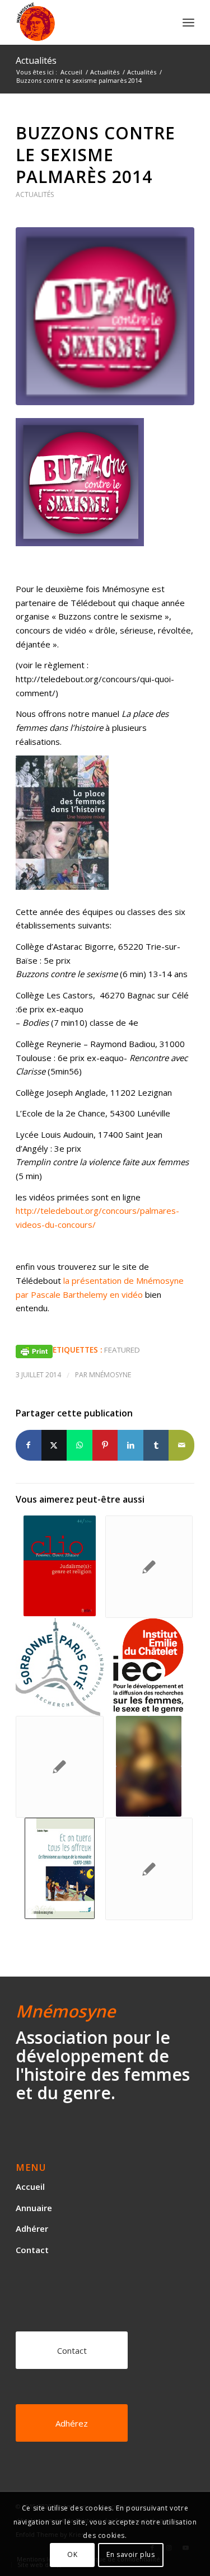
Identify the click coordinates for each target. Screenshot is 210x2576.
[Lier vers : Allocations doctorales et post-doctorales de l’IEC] (149, 1666)
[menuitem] (188, 22)
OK (72, 2554)
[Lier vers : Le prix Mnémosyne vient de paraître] (59, 1868)
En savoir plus (130, 2554)
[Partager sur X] (54, 1445)
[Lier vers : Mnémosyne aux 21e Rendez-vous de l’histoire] (149, 1766)
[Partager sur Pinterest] (105, 1445)
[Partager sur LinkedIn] (130, 1445)
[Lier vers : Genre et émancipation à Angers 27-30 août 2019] (149, 1869)
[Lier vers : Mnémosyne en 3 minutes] (59, 1767)
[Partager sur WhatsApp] (80, 1445)
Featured (122, 1350)
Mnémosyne (110, 1375)
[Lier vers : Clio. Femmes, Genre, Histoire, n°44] (59, 1566)
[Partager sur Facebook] (29, 1445)
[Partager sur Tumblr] (156, 1445)
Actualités (36, 60)
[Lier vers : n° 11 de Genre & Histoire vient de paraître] (149, 1567)
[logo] (87, 22)
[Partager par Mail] (181, 1445)
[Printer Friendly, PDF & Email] (34, 1350)
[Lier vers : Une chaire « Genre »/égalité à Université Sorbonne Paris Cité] (59, 1667)
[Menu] (188, 22)
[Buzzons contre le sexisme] (105, 316)
